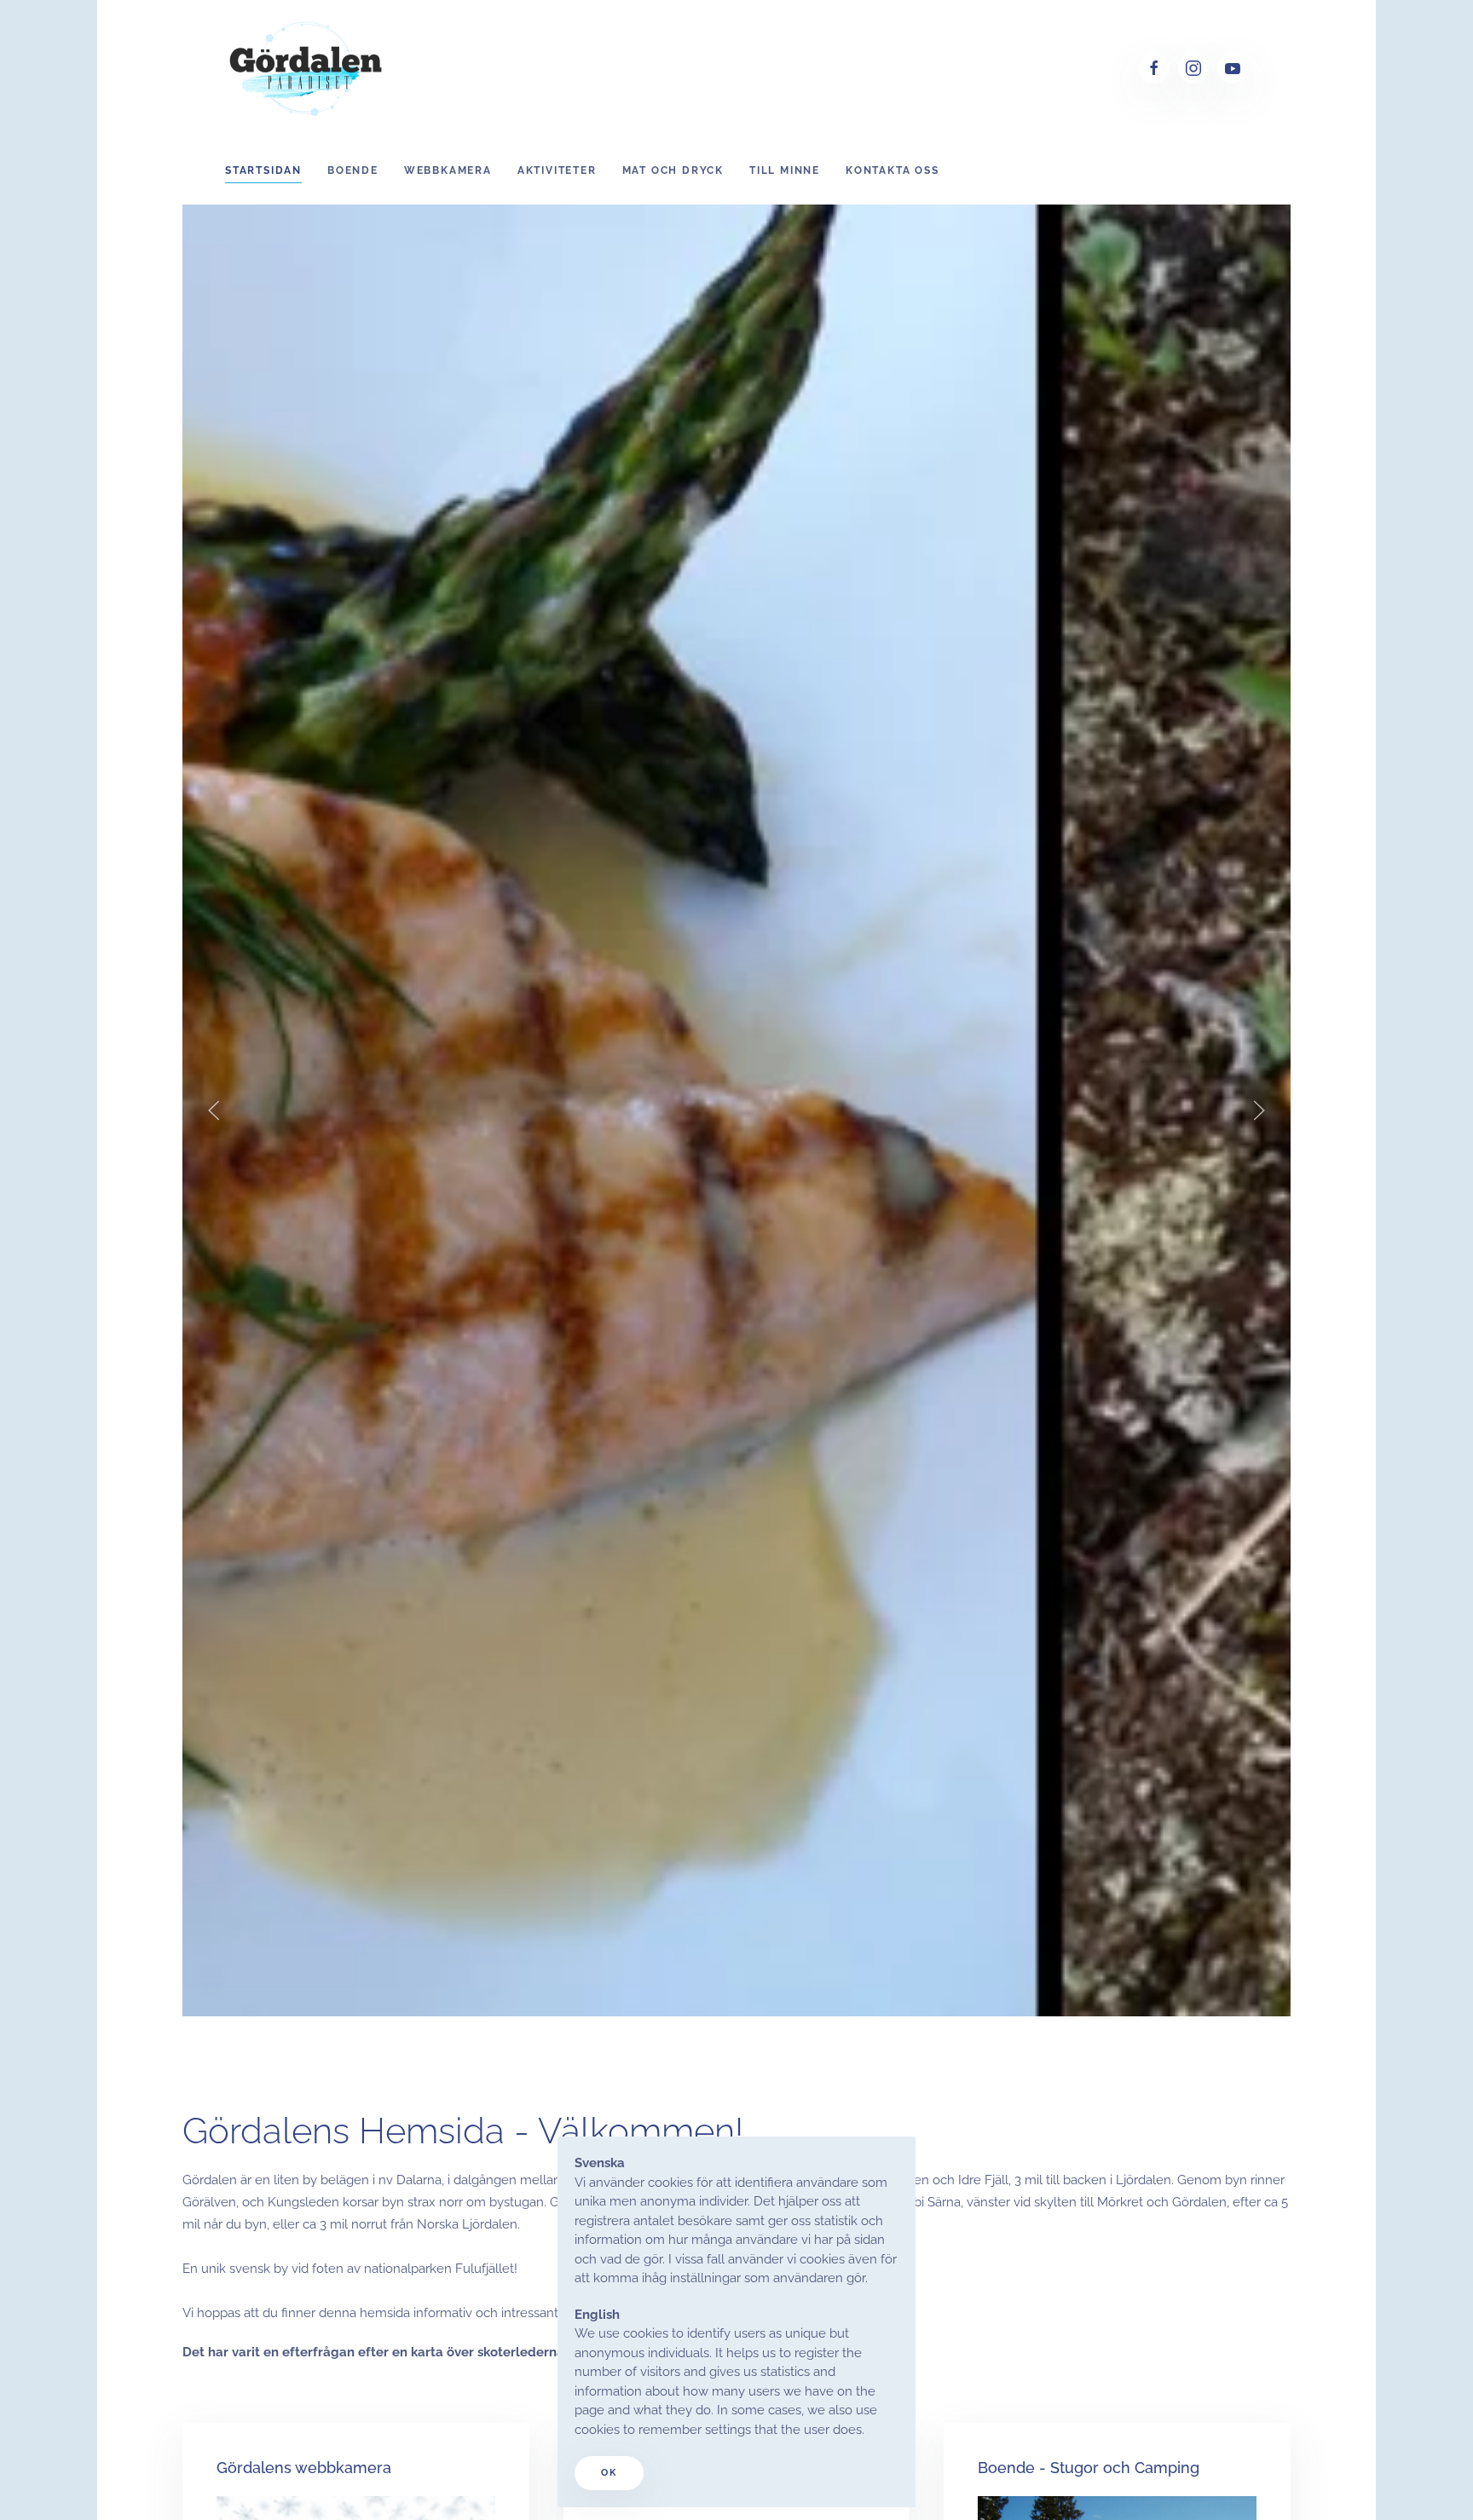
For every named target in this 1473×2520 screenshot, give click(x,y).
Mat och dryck (673, 170)
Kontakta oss (892, 170)
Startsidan (263, 170)
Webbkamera (448, 170)
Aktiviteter (557, 170)
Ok (609, 2473)
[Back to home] (308, 68)
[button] (214, 1110)
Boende (353, 170)
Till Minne (785, 170)
